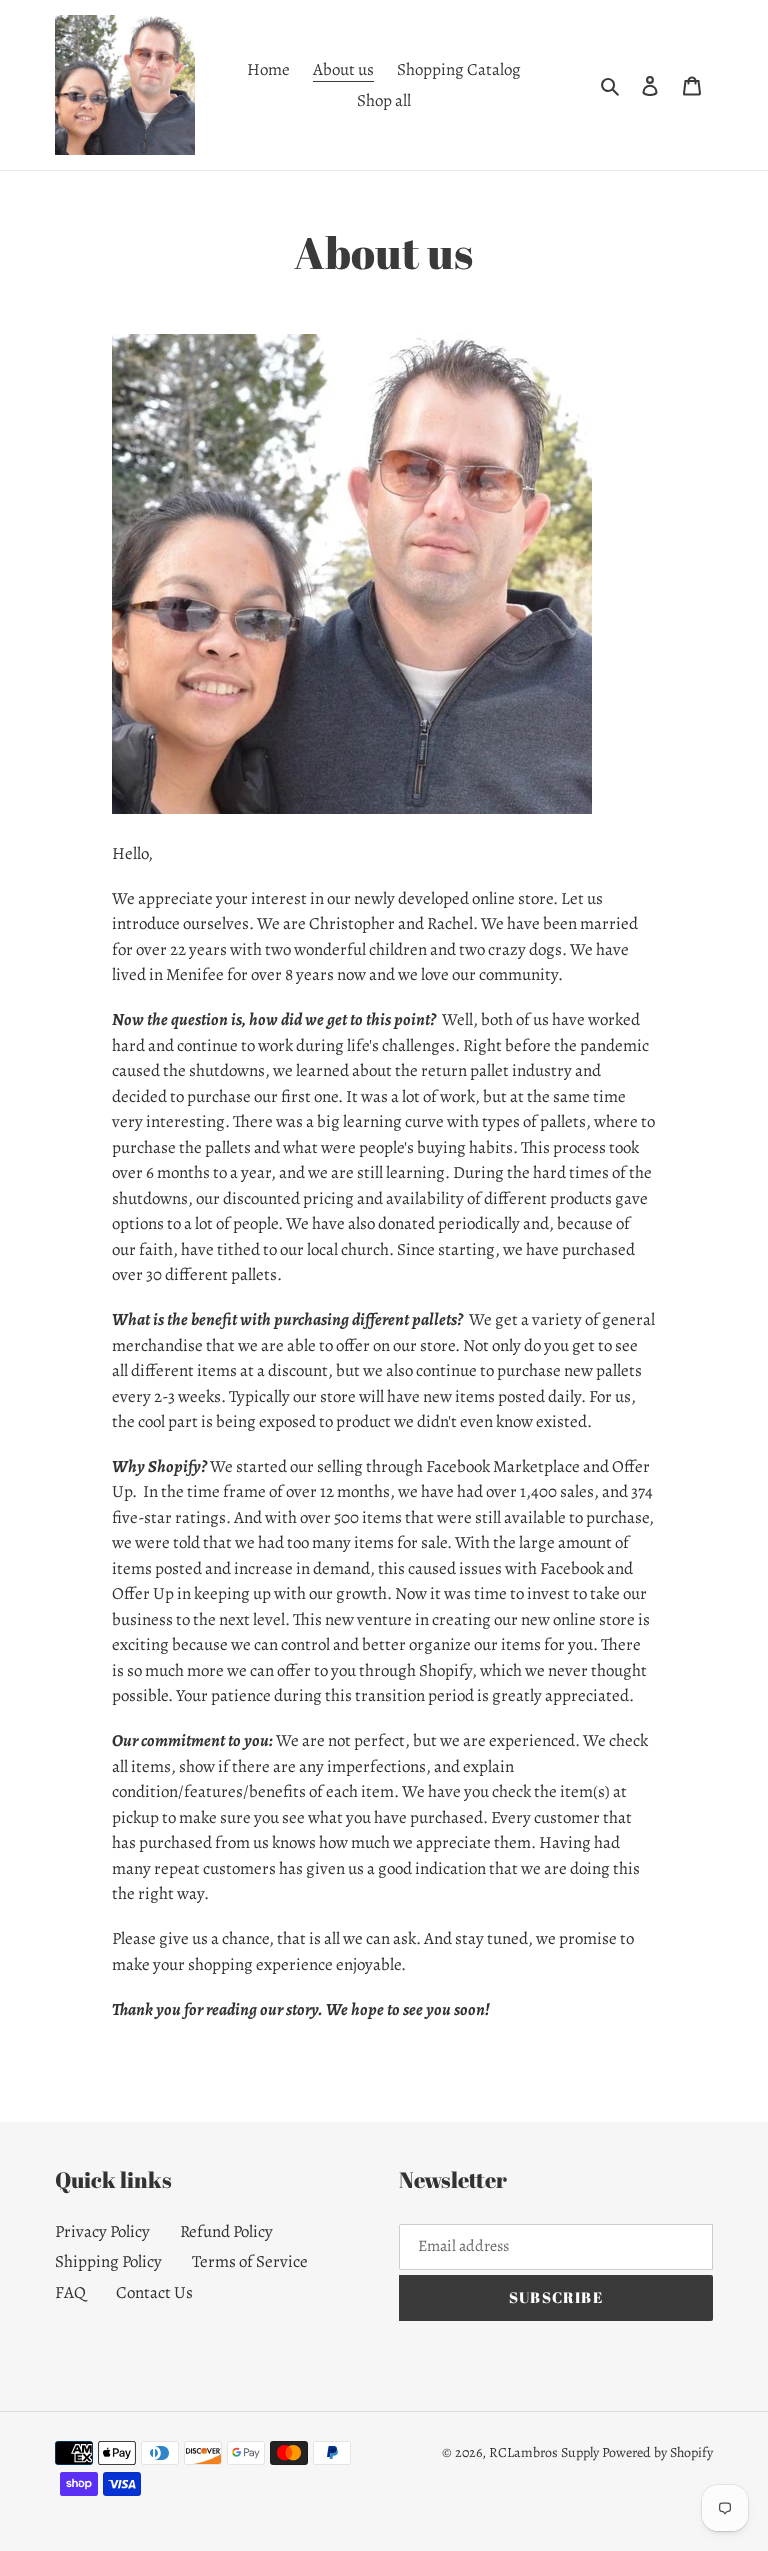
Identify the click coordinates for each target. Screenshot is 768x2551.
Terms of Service (250, 2261)
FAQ (70, 2292)
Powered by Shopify (657, 2452)
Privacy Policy (102, 2231)
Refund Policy (226, 2231)
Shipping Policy (108, 2261)
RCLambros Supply (544, 2452)
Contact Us (154, 2292)
